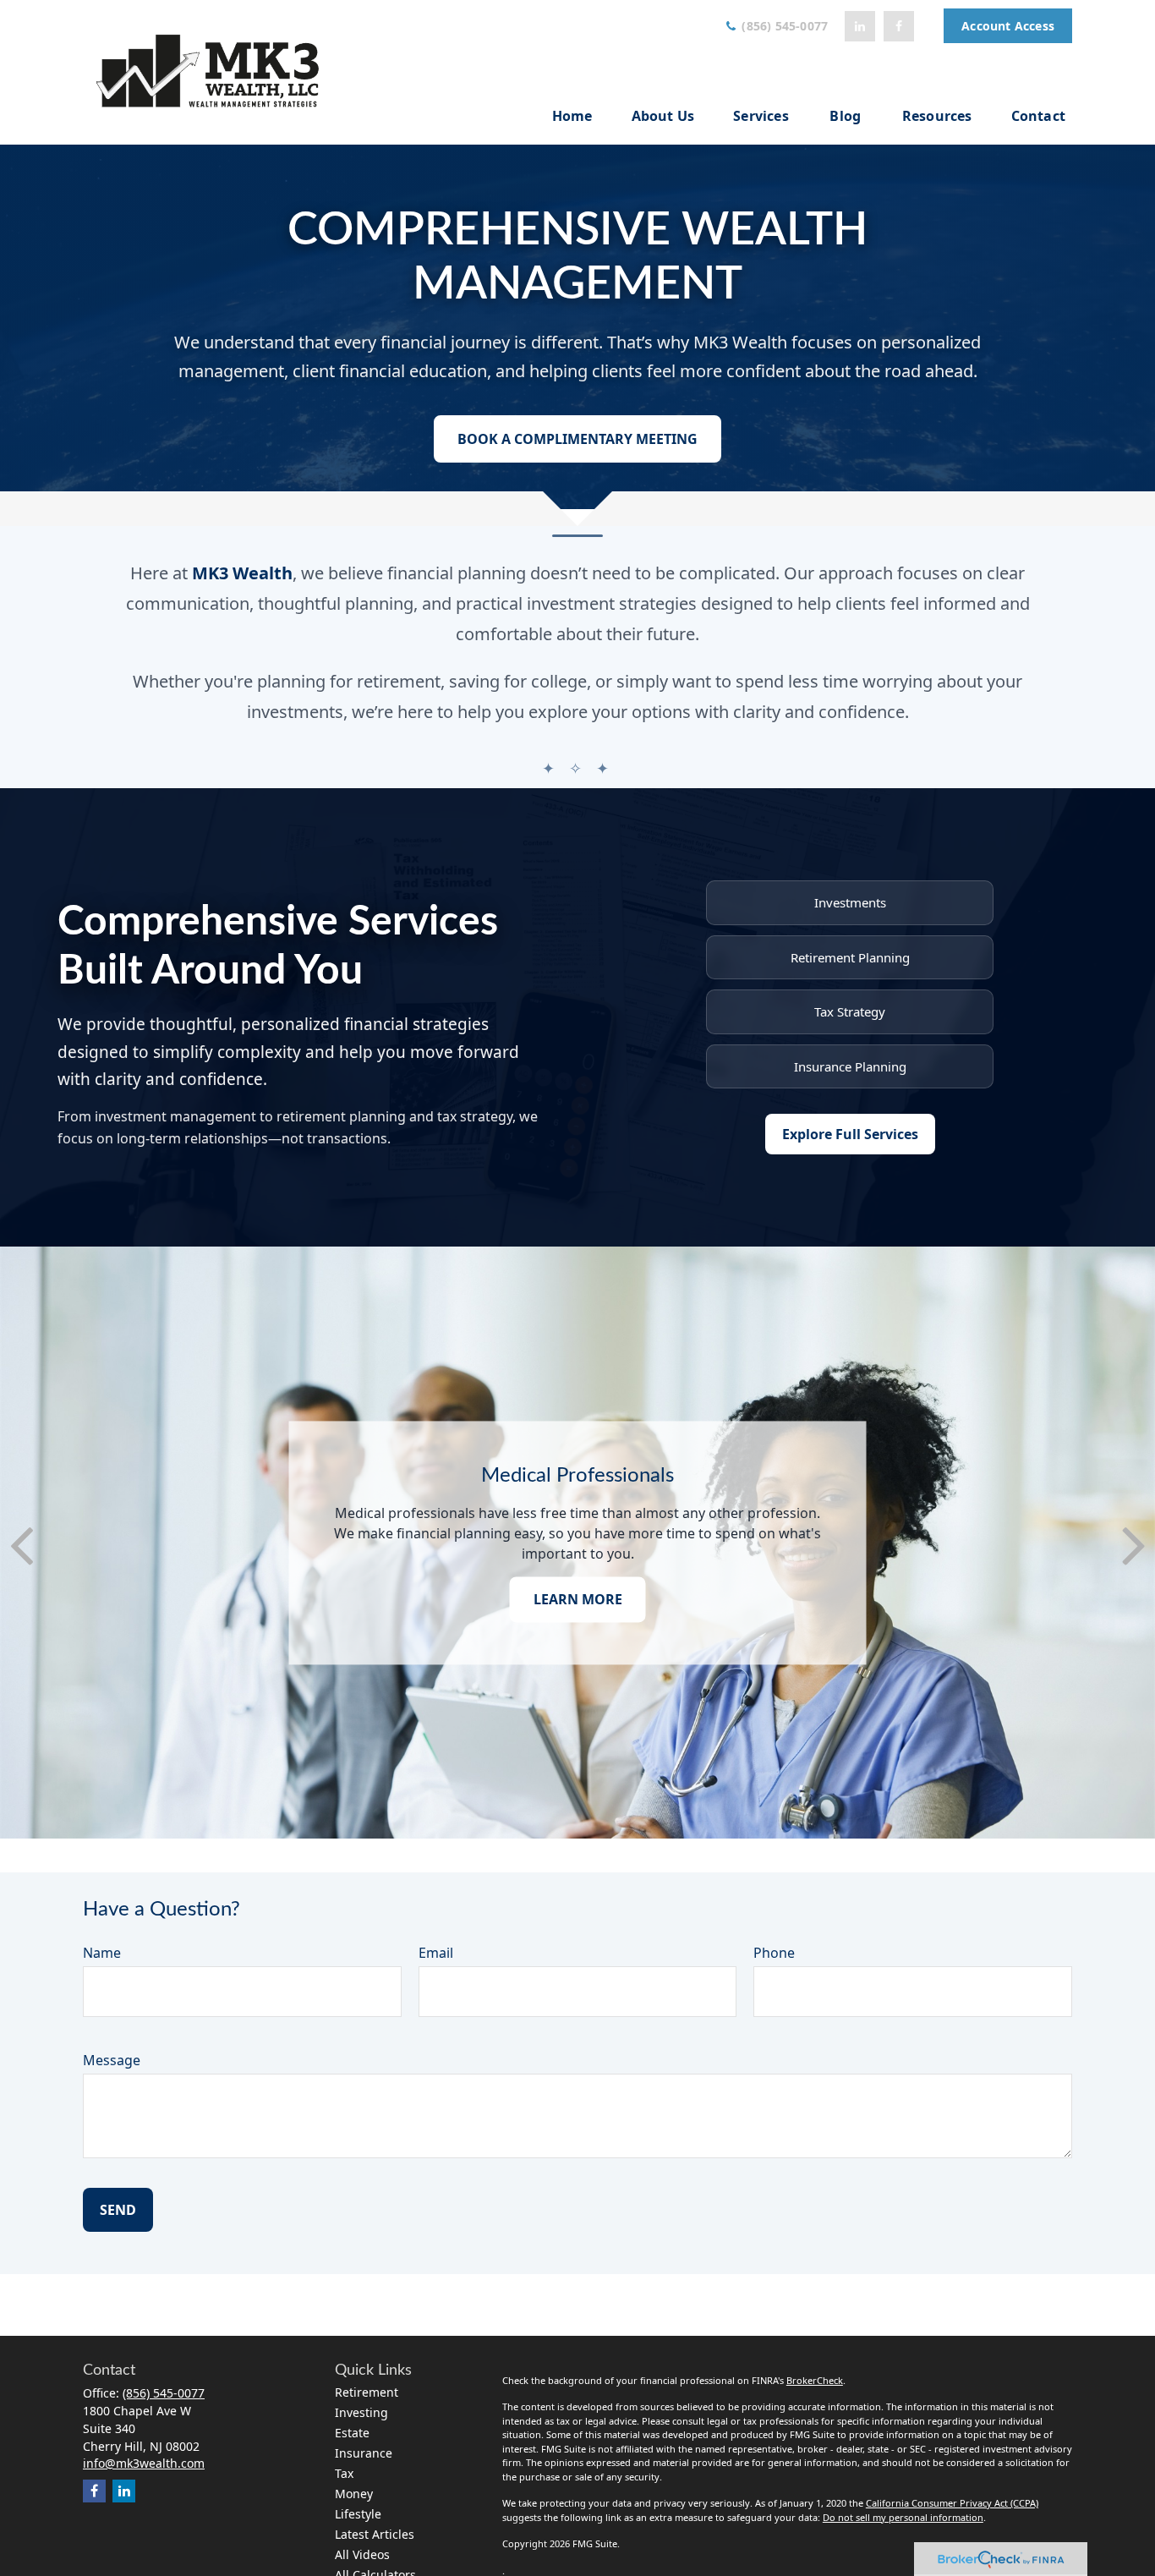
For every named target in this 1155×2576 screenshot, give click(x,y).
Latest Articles (375, 2534)
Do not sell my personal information (903, 2517)
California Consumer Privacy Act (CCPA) (952, 2503)
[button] (572, 115)
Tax (344, 2473)
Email (436, 1953)
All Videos (362, 2554)
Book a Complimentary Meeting (577, 439)
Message (112, 2060)
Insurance (364, 2453)
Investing (361, 2412)
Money (354, 2494)
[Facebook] (899, 26)
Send (118, 2210)
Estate (352, 2433)
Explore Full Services (850, 1134)
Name (102, 1953)
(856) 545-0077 (783, 26)
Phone (774, 1953)
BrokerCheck (815, 2380)
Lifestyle (358, 2514)
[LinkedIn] (860, 26)
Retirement (367, 2392)
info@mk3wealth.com (144, 2463)
